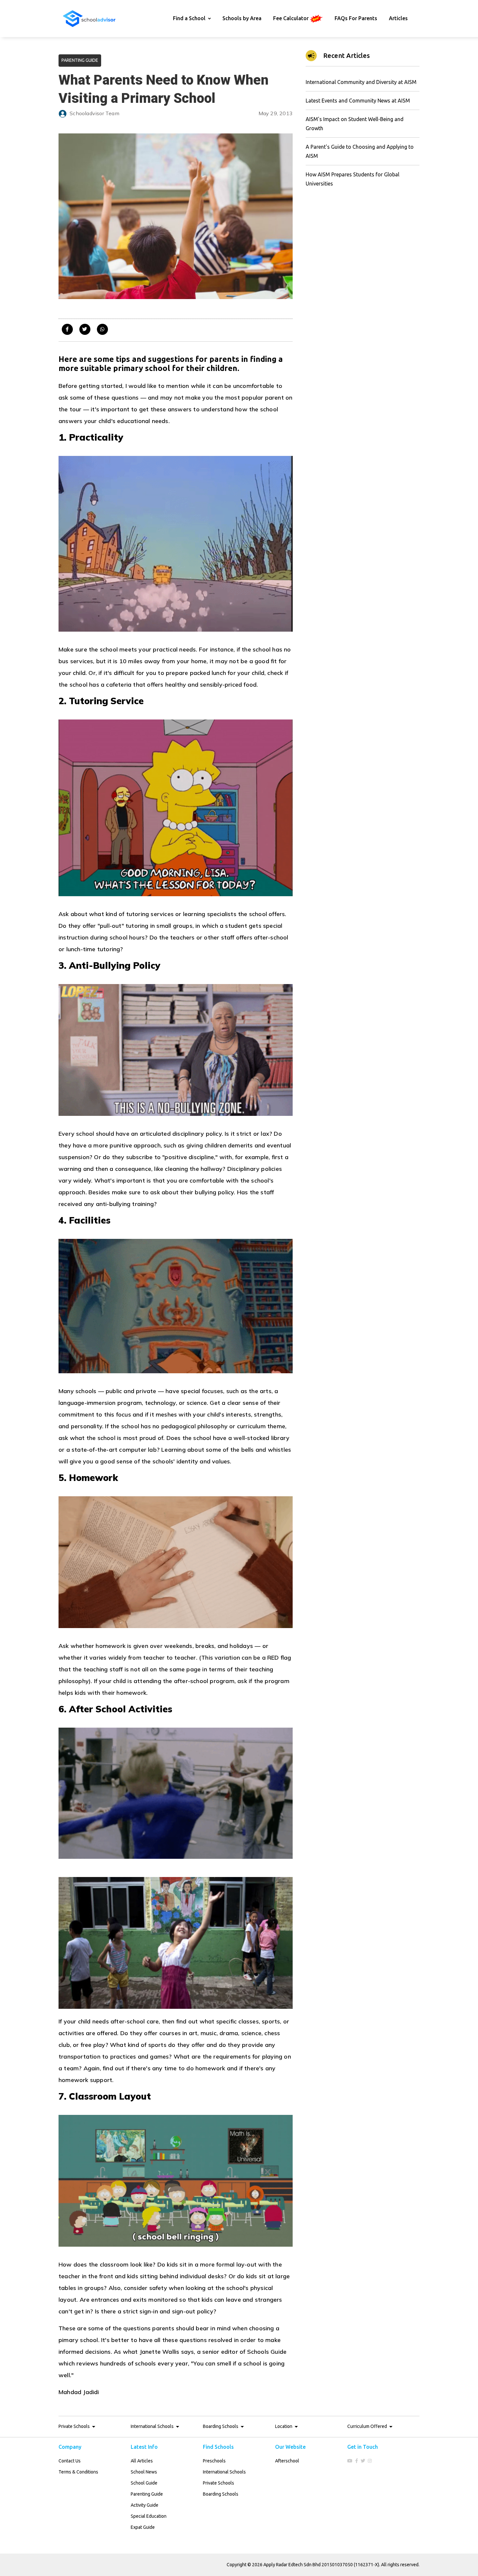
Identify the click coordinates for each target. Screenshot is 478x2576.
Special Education (149, 2516)
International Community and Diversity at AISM (361, 82)
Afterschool (287, 2461)
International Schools (224, 2472)
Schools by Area (242, 18)
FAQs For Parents (356, 18)
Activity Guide (145, 2505)
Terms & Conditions (78, 2472)
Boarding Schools (221, 2494)
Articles (398, 18)
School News (144, 2472)
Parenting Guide (147, 2494)
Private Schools (219, 2483)
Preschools (214, 2461)
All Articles (142, 2461)
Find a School (189, 18)
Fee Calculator (292, 18)
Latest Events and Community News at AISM (358, 101)
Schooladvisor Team (94, 113)
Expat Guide (143, 2527)
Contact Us (70, 2461)
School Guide (144, 2483)
